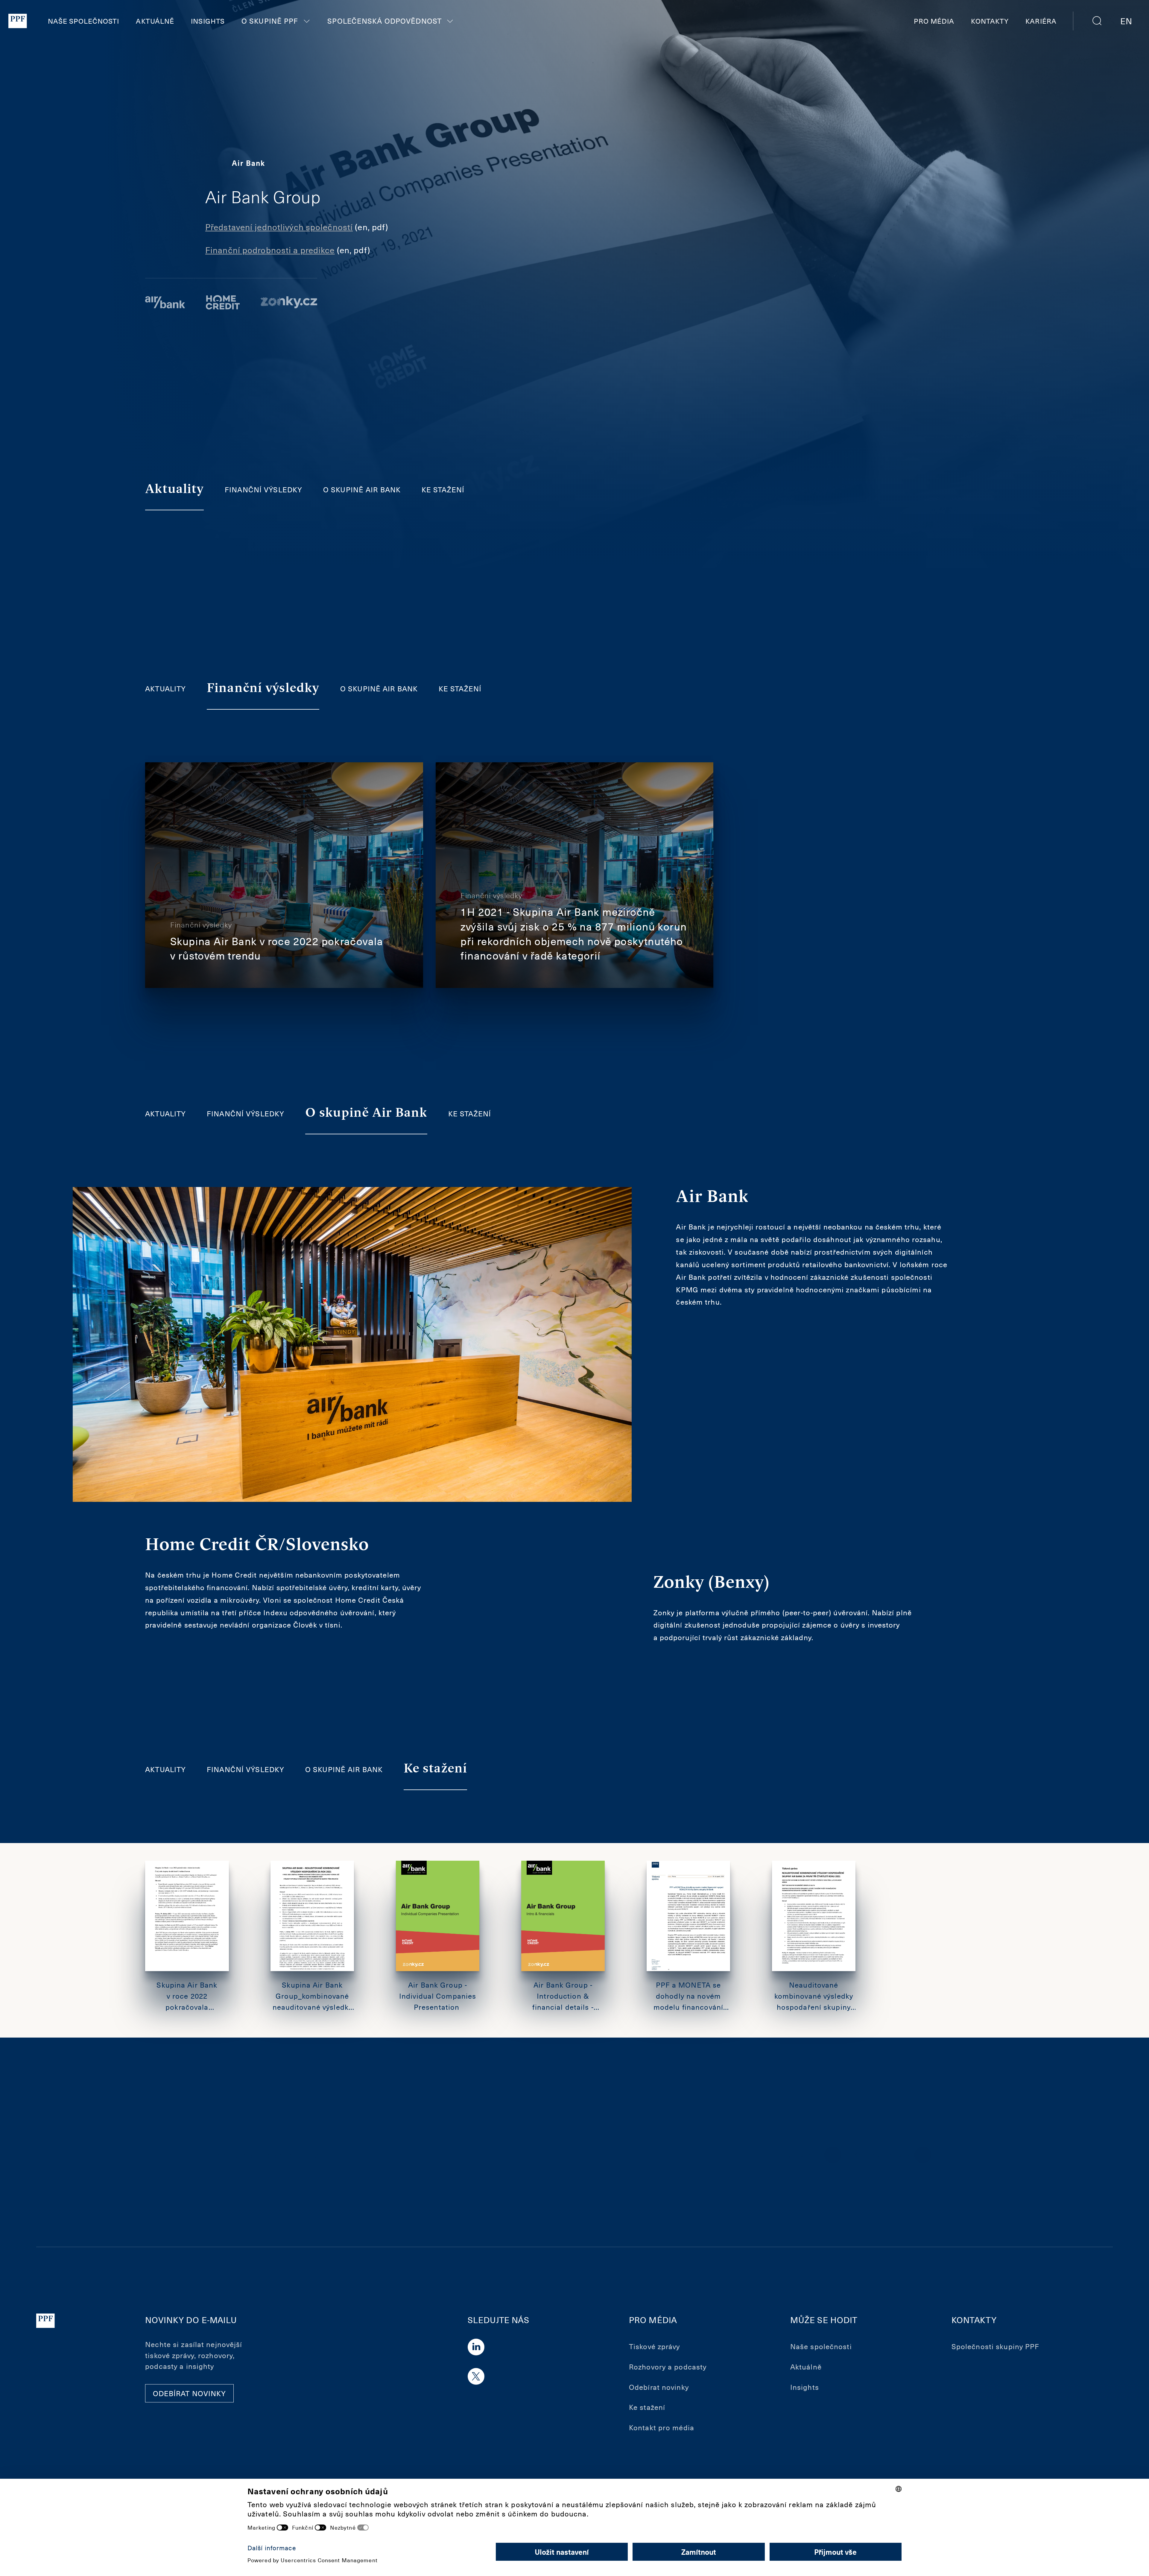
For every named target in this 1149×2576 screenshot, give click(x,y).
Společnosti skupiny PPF (996, 2346)
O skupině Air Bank (362, 489)
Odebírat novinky (659, 2387)
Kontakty (990, 21)
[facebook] (338, 2155)
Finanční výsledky (263, 489)
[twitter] (359, 2155)
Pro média (934, 21)
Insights (208, 21)
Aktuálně (155, 21)
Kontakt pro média (662, 2427)
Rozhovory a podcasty (668, 2366)
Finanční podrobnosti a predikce (270, 250)
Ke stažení (443, 489)
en (1126, 21)
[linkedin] (380, 2155)
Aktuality (165, 688)
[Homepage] (18, 21)
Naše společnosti (84, 21)
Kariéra (1041, 21)
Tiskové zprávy (655, 2346)
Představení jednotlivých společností (279, 227)
